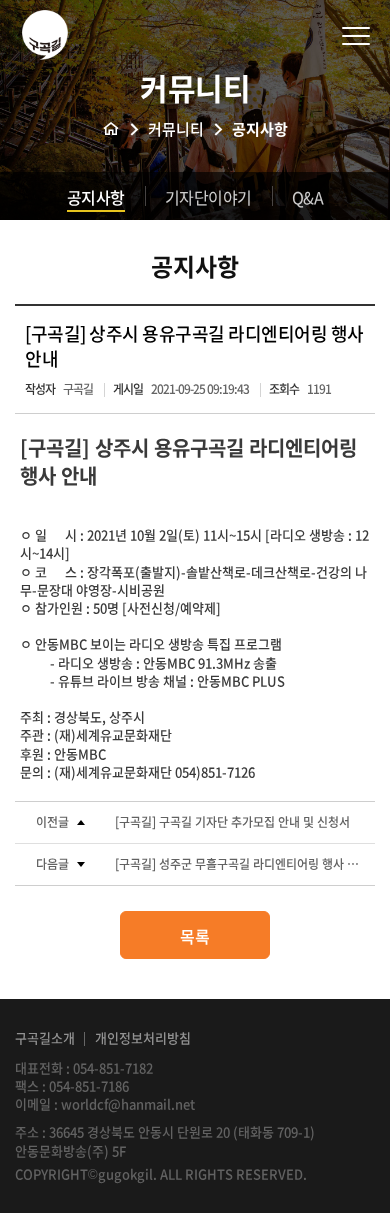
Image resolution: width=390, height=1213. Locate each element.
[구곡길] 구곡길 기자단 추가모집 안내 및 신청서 (232, 822)
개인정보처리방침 (143, 1037)
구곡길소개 (45, 1037)
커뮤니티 (176, 129)
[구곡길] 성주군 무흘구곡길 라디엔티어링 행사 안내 (240, 864)
